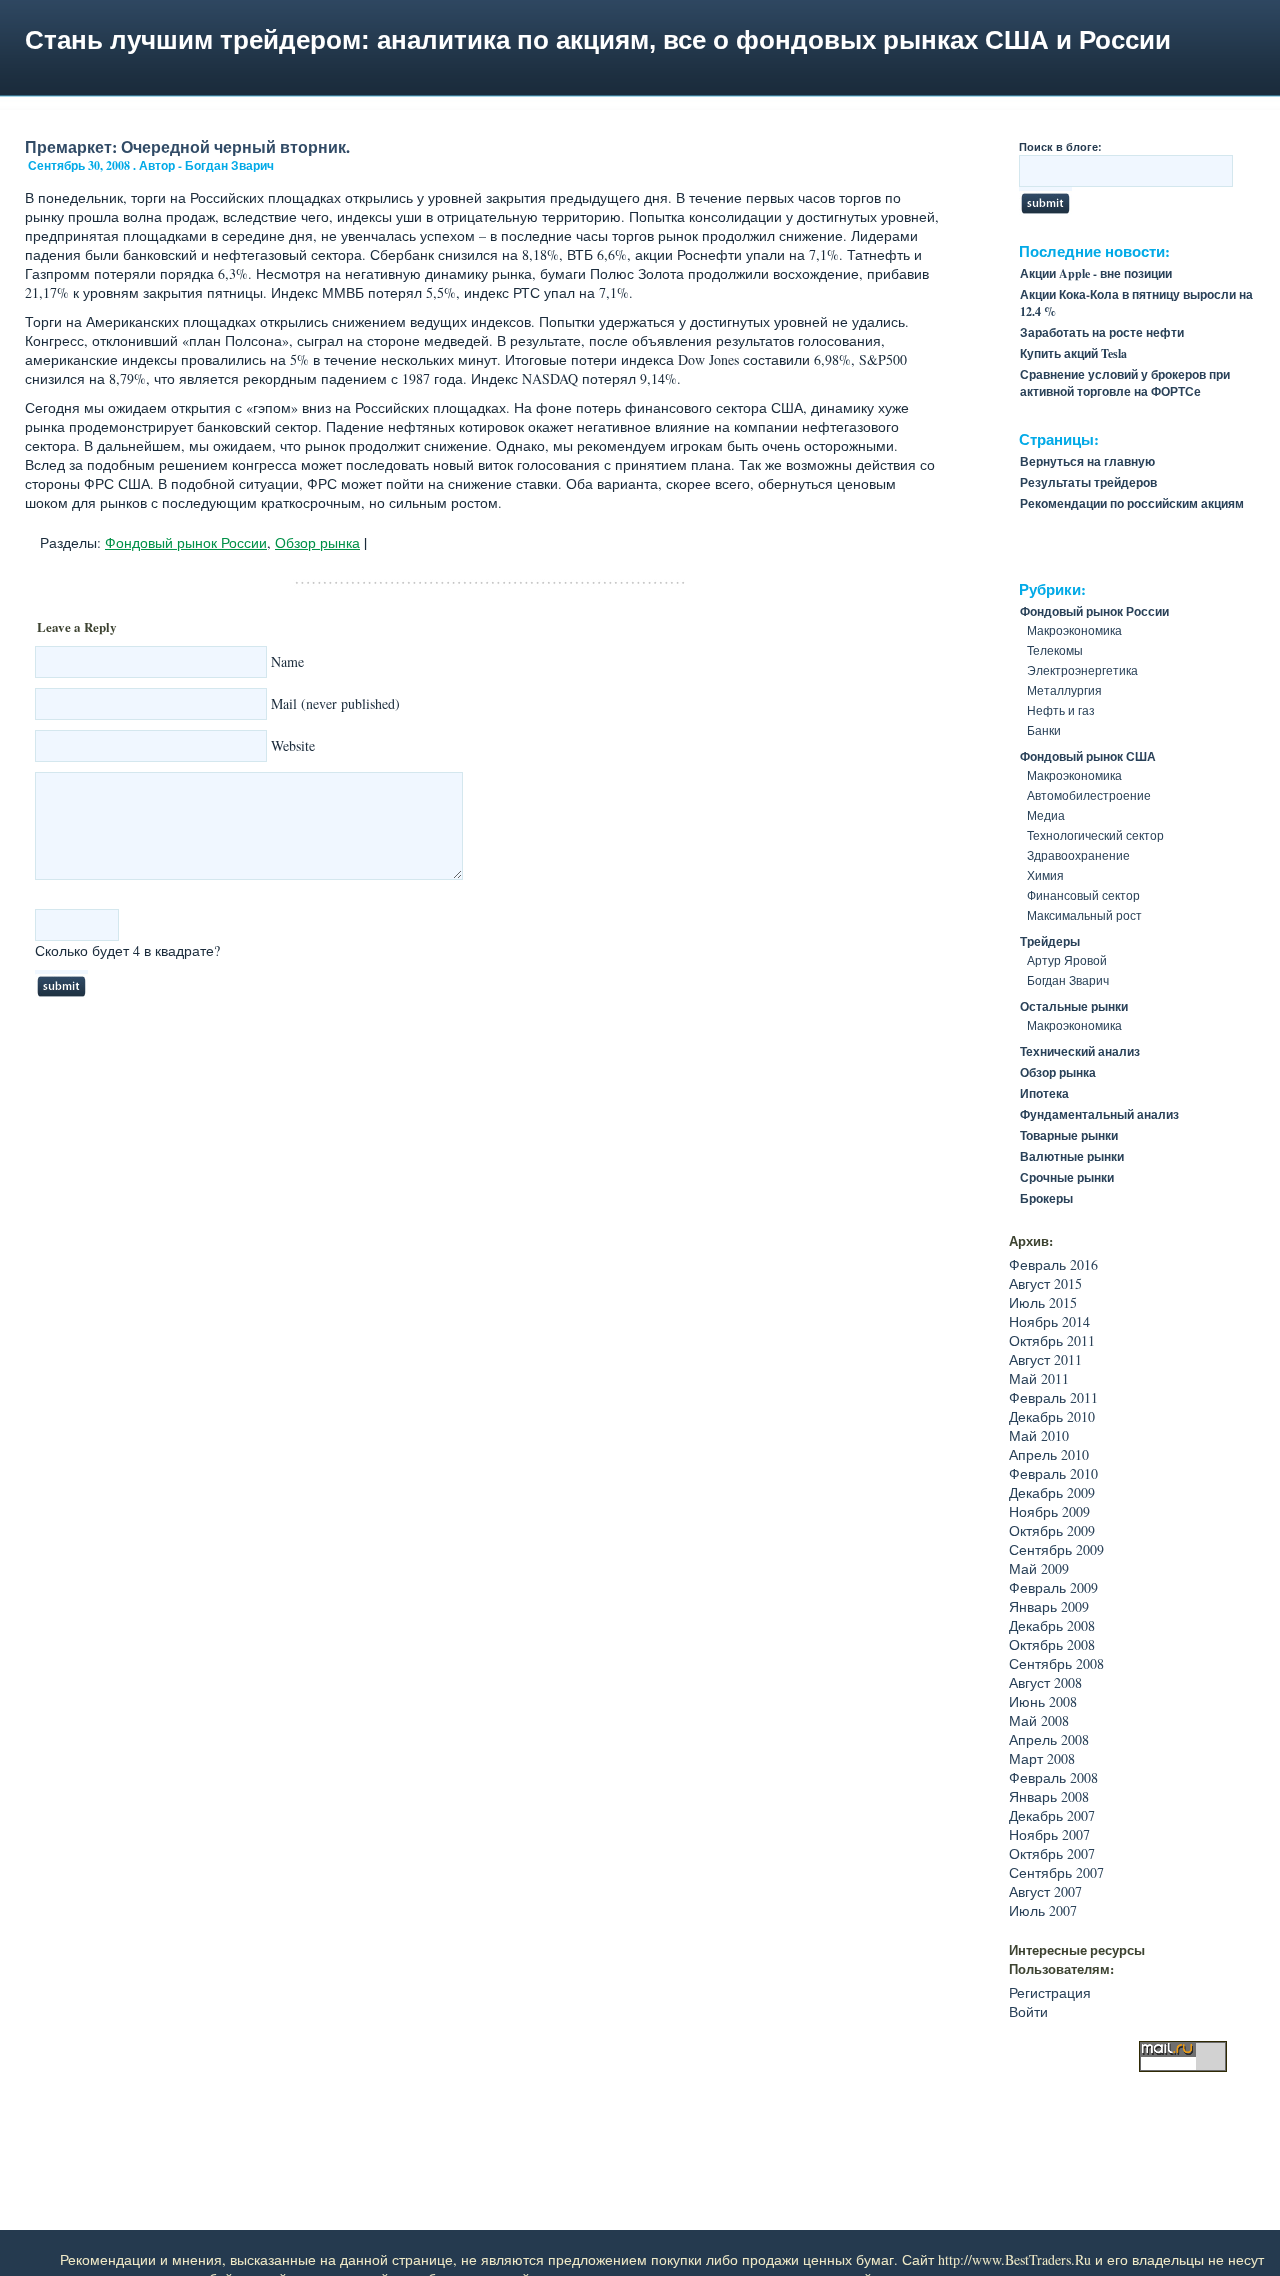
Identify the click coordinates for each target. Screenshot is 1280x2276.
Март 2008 (1042, 1758)
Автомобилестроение (1089, 795)
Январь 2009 (1049, 1606)
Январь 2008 (1049, 1796)
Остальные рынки (1074, 1006)
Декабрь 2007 (1052, 1815)
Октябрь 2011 (1052, 1340)
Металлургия (1064, 690)
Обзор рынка (317, 542)
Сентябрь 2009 (1056, 1549)
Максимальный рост (1084, 915)
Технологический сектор (1095, 835)
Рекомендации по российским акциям (1132, 503)
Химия (1045, 875)
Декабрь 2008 (1052, 1625)
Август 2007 (1045, 1891)
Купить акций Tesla (1073, 353)
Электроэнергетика (1082, 670)
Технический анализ (1080, 1051)
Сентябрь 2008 (1056, 1663)
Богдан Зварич (1068, 980)
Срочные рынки (1067, 1177)
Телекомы (1055, 650)
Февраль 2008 (1053, 1777)
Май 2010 (1039, 1435)
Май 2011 (1039, 1378)
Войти (1028, 2011)
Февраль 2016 (1053, 1264)
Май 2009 (1039, 1568)
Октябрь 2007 (1052, 1853)
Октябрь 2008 (1052, 1644)
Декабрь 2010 (1052, 1416)
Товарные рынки (1069, 1135)
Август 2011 (1045, 1359)
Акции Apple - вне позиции (1096, 273)
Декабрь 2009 (1052, 1492)
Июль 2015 (1043, 1302)
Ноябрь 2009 (1049, 1511)
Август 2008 (1045, 1682)
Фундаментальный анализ (1099, 1114)
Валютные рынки (1072, 1156)
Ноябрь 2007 (1049, 1834)
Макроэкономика (1074, 630)
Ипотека (1044, 1093)
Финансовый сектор (1083, 895)
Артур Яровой (1067, 960)
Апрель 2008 (1049, 1739)
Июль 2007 (1043, 1910)
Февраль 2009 (1053, 1587)
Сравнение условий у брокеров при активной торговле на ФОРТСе (1125, 383)
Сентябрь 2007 (1056, 1872)
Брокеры (1046, 1198)
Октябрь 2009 (1052, 1530)
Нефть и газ (1061, 710)
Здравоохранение (1078, 855)
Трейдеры (1050, 941)
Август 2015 (1045, 1283)
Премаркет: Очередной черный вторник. (187, 146)
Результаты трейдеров (1088, 482)
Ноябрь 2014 (1049, 1321)
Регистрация (1050, 1992)
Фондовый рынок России (186, 542)
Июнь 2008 (1043, 1701)
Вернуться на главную (1087, 461)
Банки (1044, 730)
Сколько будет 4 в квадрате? (127, 950)
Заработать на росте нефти (1102, 332)
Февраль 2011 (1053, 1397)
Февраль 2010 (1053, 1473)
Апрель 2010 (1049, 1454)
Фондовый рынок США (1088, 756)
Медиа (1046, 815)
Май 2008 (1039, 1720)
